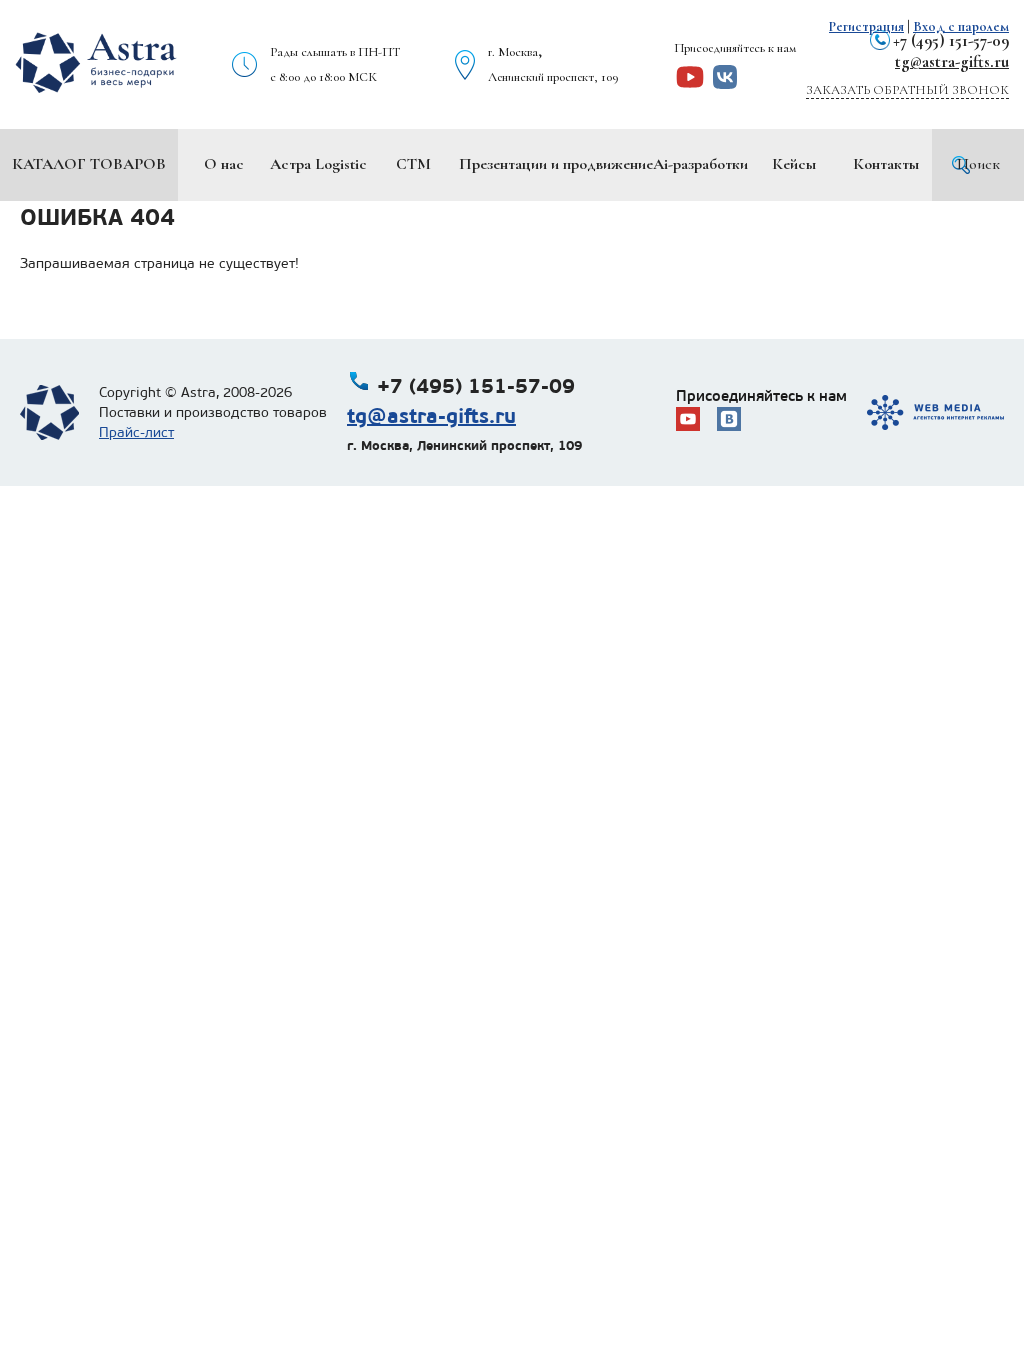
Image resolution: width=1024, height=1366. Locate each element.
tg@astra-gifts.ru (952, 61)
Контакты (886, 164)
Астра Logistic (318, 164)
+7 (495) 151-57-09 (951, 40)
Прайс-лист (136, 432)
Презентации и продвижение (556, 164)
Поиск (978, 164)
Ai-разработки (700, 164)
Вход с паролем (961, 26)
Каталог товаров (89, 164)
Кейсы (794, 164)
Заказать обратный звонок (907, 90)
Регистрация (866, 26)
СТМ (413, 164)
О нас (224, 164)
